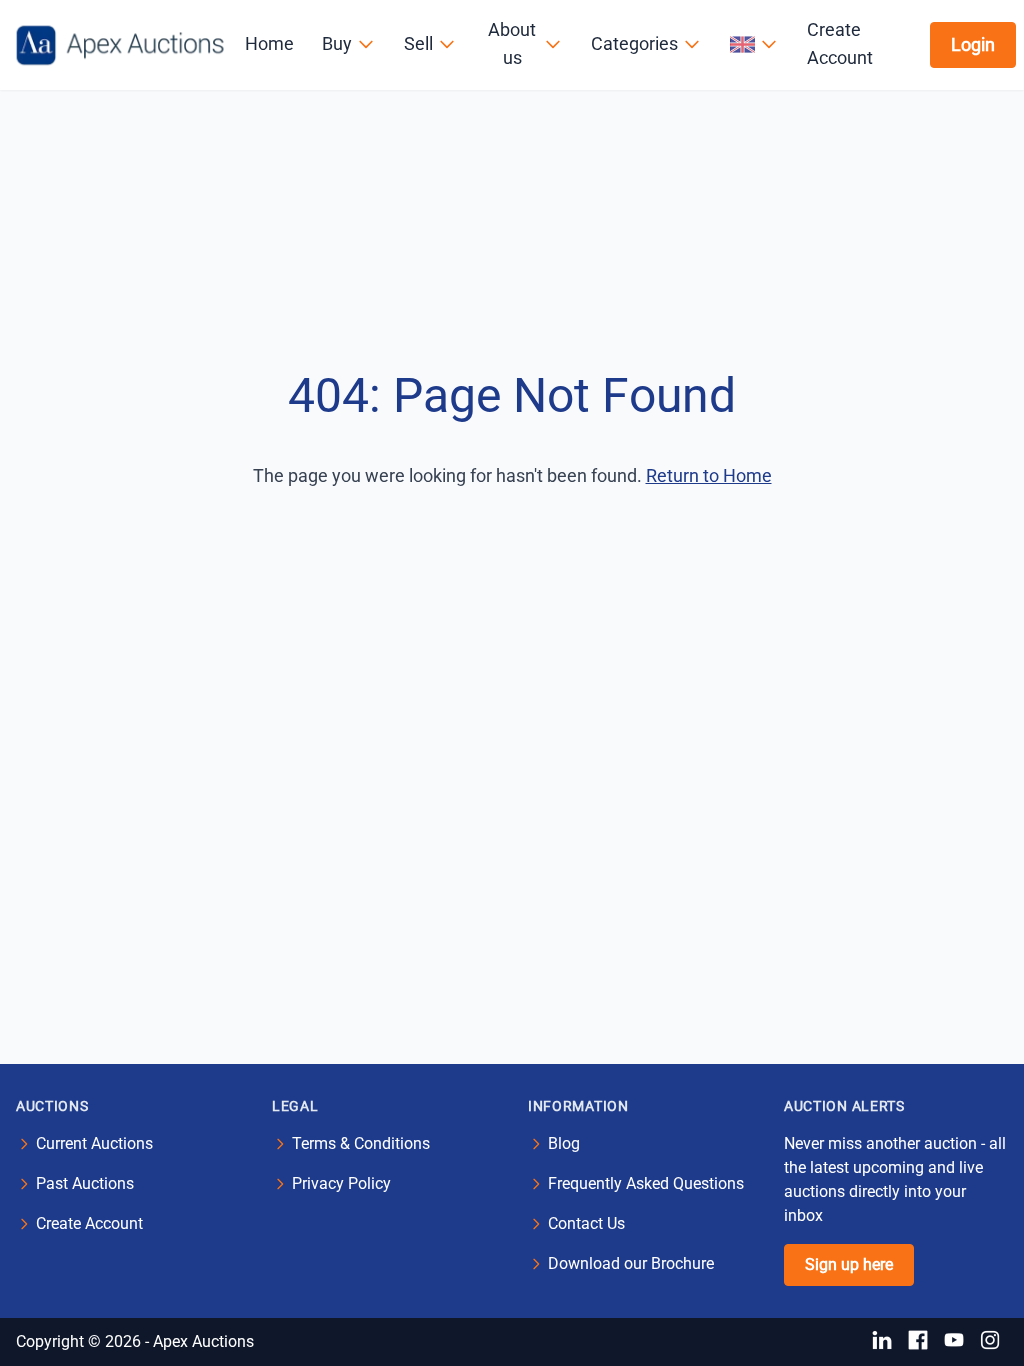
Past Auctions (85, 1183)
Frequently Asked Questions (646, 1183)
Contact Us (586, 1223)
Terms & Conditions (361, 1143)
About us (512, 43)
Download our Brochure (631, 1263)
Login (973, 44)
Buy (337, 43)
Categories (634, 43)
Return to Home (709, 475)
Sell (418, 43)
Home (269, 43)
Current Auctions (94, 1143)
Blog (564, 1143)
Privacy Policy (341, 1183)
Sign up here (849, 1264)
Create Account (840, 43)
